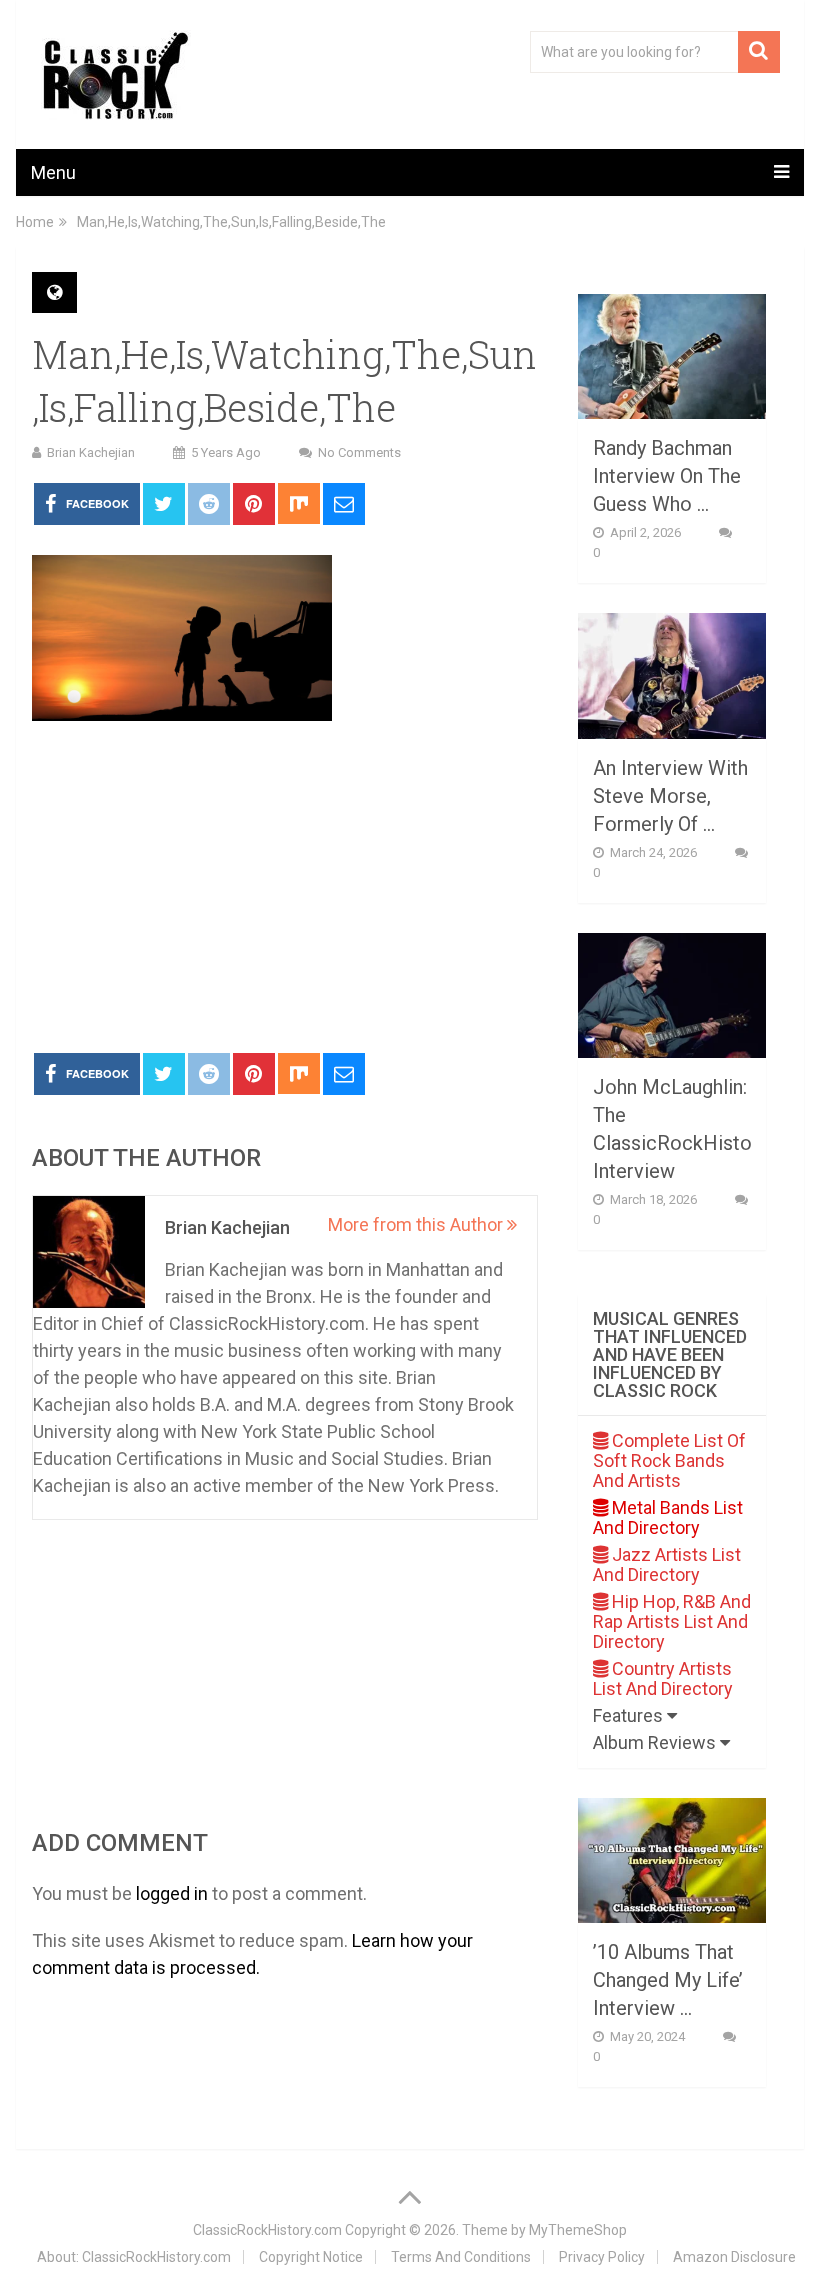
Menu (53, 172)
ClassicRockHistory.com (267, 2230)
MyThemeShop (578, 2230)
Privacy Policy (602, 2257)
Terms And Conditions (461, 2257)
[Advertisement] (285, 888)
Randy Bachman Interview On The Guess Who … (667, 476)
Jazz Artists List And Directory (667, 1564)
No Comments (359, 452)
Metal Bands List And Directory (668, 1517)
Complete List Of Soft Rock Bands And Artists (669, 1460)
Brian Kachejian (91, 452)
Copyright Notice (311, 2257)
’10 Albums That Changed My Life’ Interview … (668, 1980)
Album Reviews (656, 1742)
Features (630, 1715)
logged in (172, 1893)
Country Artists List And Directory (663, 1678)
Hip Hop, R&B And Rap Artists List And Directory (672, 1621)
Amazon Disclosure (734, 2257)
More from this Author (417, 1224)
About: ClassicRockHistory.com (134, 2257)
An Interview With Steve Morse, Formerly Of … (670, 796)
